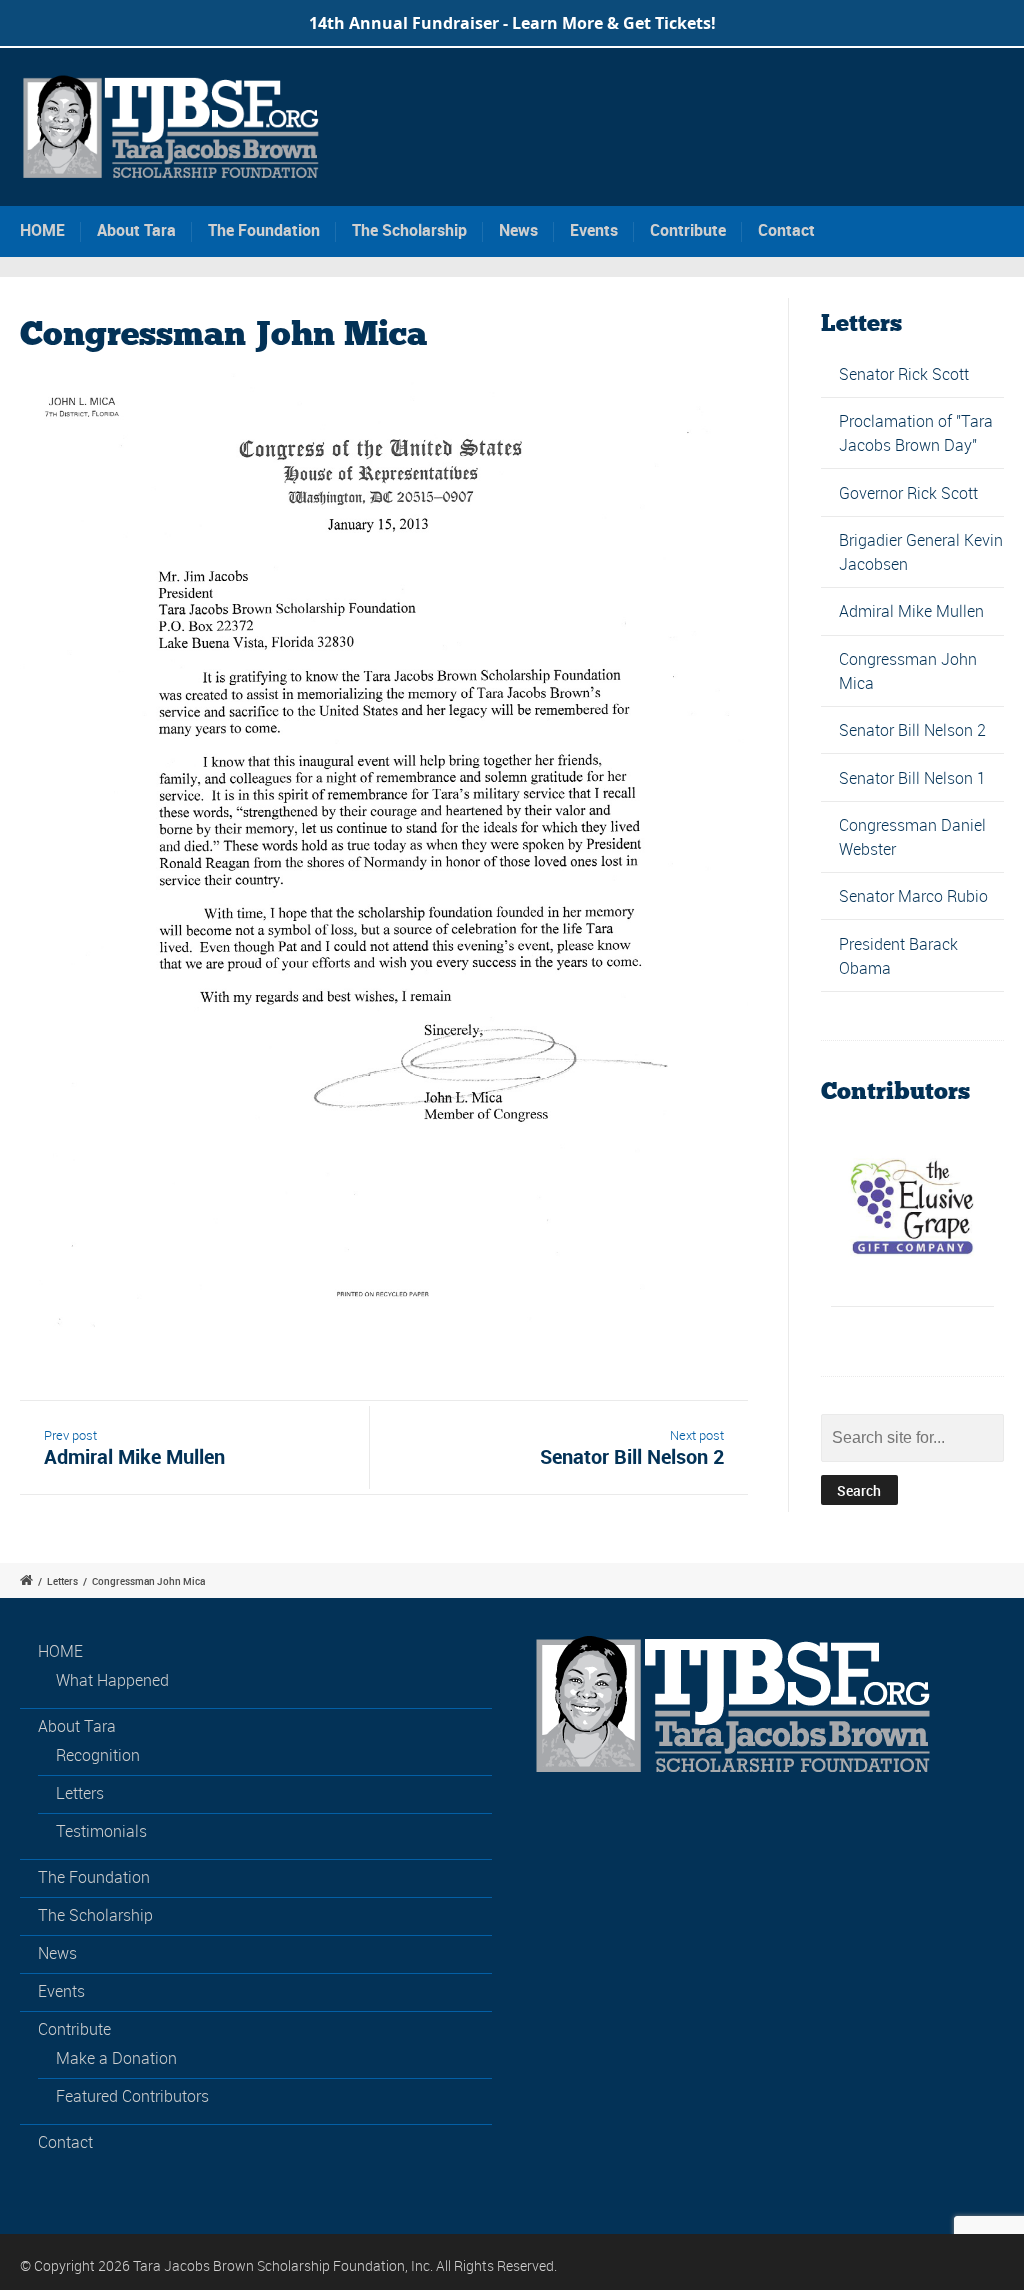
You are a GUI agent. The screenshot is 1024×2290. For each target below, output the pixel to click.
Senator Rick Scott (904, 374)
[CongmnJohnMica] (384, 850)
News (518, 230)
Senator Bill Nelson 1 (912, 778)
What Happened (112, 1680)
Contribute (688, 230)
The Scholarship (409, 230)
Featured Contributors (132, 2096)
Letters (62, 1581)
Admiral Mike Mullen (911, 611)
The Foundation (264, 230)
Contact (786, 230)
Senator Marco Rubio (913, 896)
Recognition (98, 1755)
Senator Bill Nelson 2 (912, 730)
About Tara (136, 230)
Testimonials (101, 1831)
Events (594, 230)
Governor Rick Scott (908, 493)
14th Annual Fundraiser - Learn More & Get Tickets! (512, 23)
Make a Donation (116, 2058)
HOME (42, 230)
